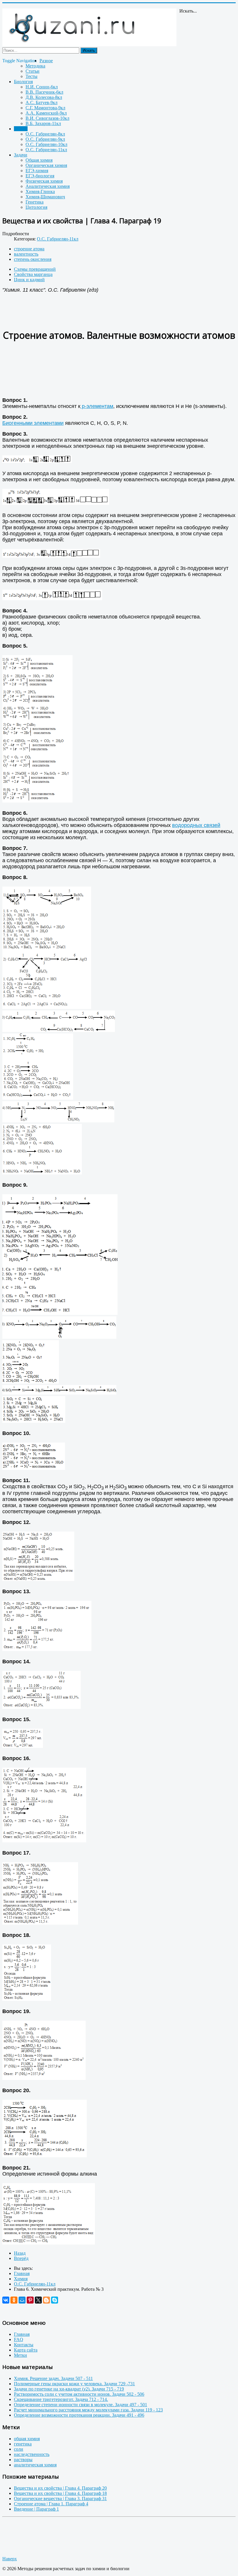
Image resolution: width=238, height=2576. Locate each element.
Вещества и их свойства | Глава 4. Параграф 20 (60, 2488)
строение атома (29, 249)
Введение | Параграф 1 (36, 2509)
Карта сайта (26, 2350)
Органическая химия (46, 165)
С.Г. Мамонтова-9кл (45, 108)
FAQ (19, 2339)
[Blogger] (46, 2300)
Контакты (24, 2345)
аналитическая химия (35, 2465)
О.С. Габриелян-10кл (46, 144)
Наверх (10, 2559)
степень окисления (33, 259)
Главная (22, 2334)
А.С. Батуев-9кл (42, 102)
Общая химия (39, 160)
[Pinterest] (30, 2300)
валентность (26, 254)
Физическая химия (44, 181)
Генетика (35, 202)
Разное (46, 61)
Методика (35, 66)
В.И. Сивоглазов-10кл (47, 118)
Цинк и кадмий (29, 280)
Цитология (36, 207)
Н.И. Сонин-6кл (42, 87)
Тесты (31, 76)
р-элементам (97, 406)
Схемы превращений (35, 269)
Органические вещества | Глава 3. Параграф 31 (60, 2499)
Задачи (21, 155)
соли (19, 2449)
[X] (38, 2300)
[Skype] (55, 2300)
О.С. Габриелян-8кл (45, 134)
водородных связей (196, 825)
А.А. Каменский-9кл (46, 113)
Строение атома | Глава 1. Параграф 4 (51, 2504)
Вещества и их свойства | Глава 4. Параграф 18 (60, 2493)
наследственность (32, 2454)
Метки (20, 2355)
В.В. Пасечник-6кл (44, 92)
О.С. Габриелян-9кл (45, 139)
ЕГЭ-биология (40, 176)
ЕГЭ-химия (37, 171)
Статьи (33, 71)
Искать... (188, 11)
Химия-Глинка (40, 191)
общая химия (27, 2439)
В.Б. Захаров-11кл (43, 123)
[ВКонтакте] (6, 2300)
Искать (89, 50)
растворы (23, 2460)
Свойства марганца (33, 274)
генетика (23, 2444)
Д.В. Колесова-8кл (44, 97)
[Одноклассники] (14, 2300)
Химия (21, 129)
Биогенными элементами (33, 423)
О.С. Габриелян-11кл (46, 150)
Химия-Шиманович (45, 197)
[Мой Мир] (22, 2300)
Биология (23, 82)
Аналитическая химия (48, 186)
